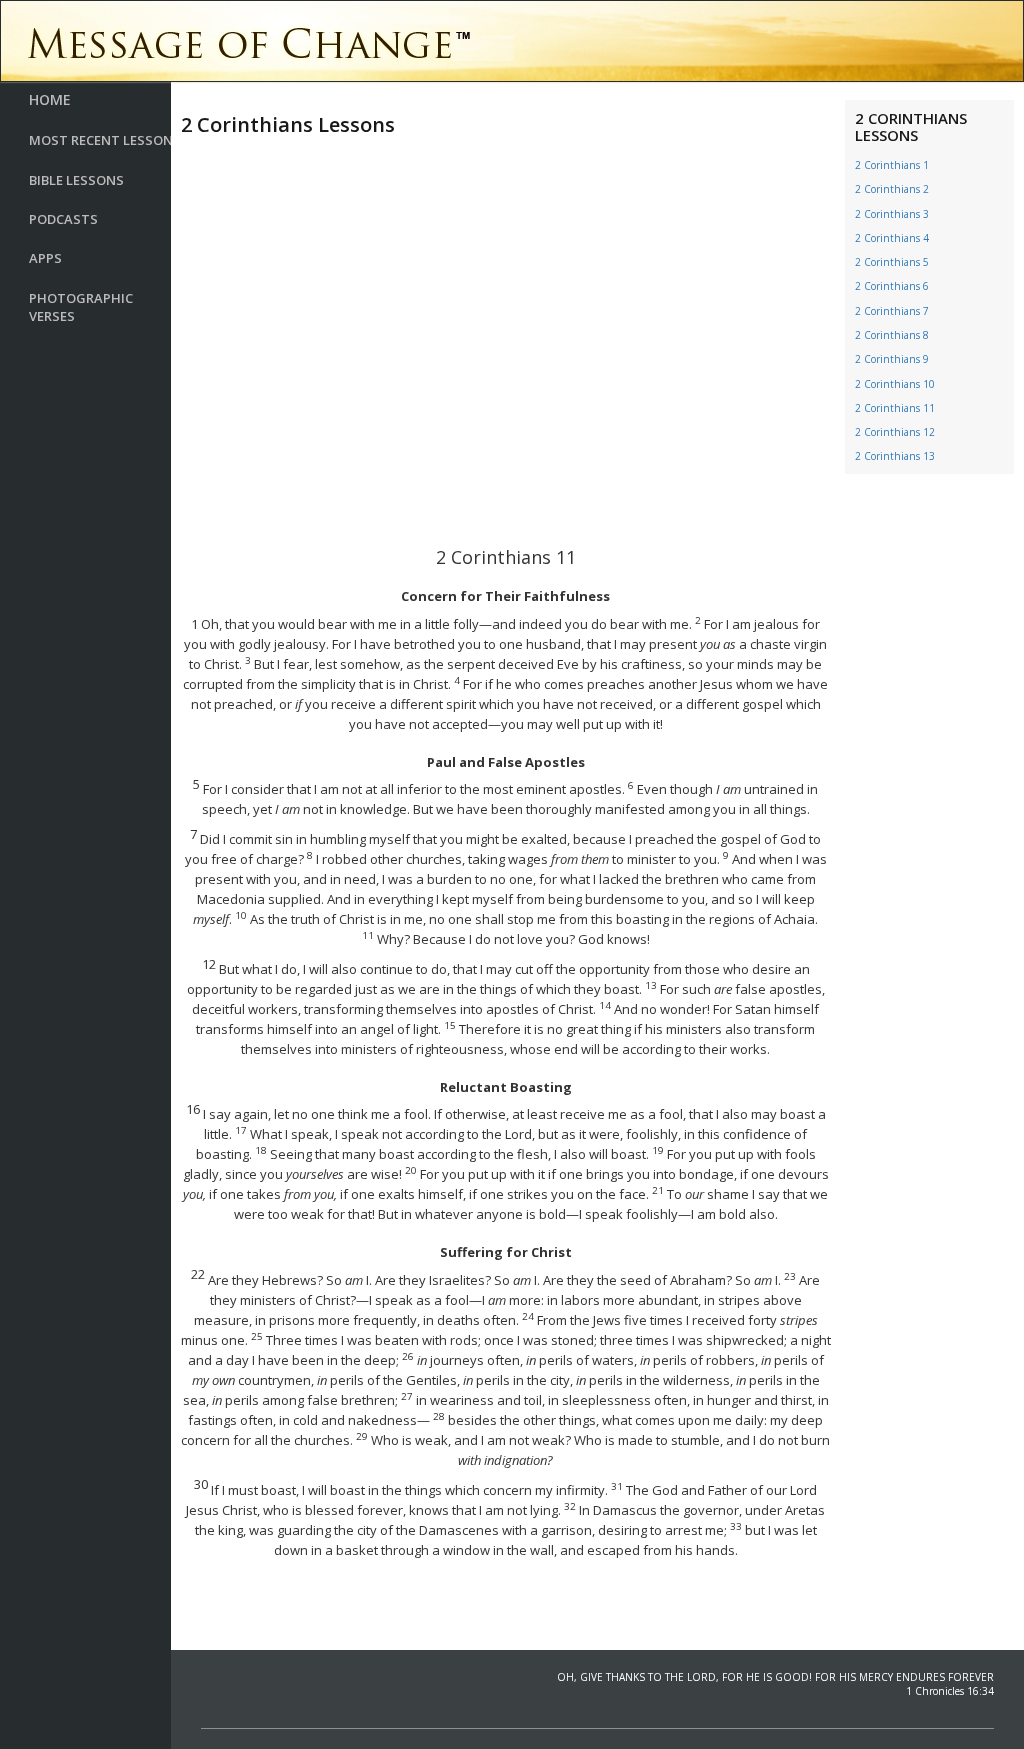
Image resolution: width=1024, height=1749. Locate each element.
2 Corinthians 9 (892, 359)
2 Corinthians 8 (892, 335)
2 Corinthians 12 (895, 432)
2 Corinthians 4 (892, 238)
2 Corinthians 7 (892, 311)
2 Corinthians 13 (895, 456)
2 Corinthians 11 (895, 408)
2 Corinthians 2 (892, 189)
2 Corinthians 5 (892, 262)
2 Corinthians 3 (892, 214)
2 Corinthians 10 (895, 384)
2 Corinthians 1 (892, 165)
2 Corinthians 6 (892, 286)
